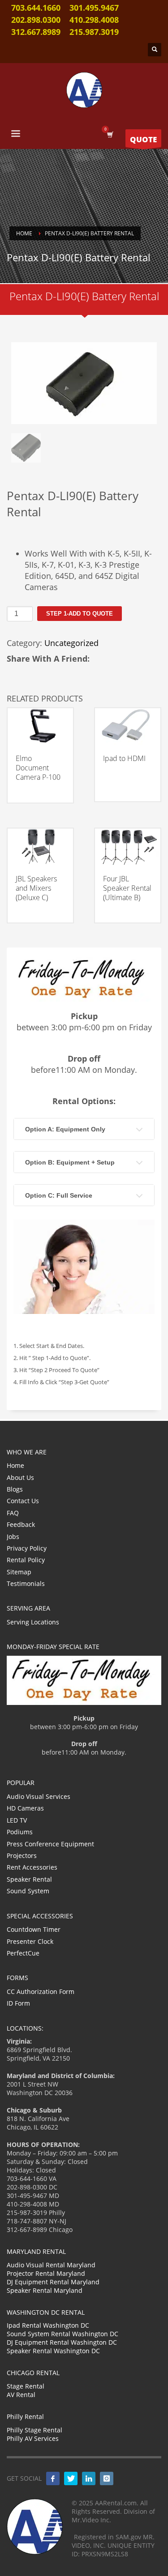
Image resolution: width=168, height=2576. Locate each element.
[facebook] (53, 2478)
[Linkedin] (89, 2478)
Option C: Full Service (59, 1195)
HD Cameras (25, 1808)
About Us (20, 1477)
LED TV (17, 1820)
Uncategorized (71, 643)
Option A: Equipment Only (65, 1129)
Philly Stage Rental (34, 2430)
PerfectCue (23, 1953)
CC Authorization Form (41, 1992)
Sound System (28, 1891)
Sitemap (19, 1572)
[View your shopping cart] (110, 134)
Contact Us (23, 1501)
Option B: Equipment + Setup (70, 1162)
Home (15, 1465)
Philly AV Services (33, 2438)
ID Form (18, 2003)
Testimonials (26, 1583)
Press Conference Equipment (50, 1844)
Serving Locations (33, 1622)
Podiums (20, 1832)
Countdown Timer (34, 1929)
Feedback (21, 1524)
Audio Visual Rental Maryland (51, 2265)
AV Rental (21, 2395)
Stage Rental (26, 2386)
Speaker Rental (29, 1879)
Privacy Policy (27, 1548)
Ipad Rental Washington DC (48, 2325)
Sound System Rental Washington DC (62, 2334)
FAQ (13, 1513)
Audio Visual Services (39, 1796)
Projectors (22, 1855)
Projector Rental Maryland (46, 2273)
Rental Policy (26, 1560)
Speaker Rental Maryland (45, 2290)
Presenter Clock (30, 1941)
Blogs (15, 1489)
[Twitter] (71, 2478)
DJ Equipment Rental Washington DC (62, 2342)
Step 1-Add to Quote (80, 614)
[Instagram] (107, 2478)
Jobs (13, 1537)
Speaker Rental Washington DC (53, 2351)
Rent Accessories (32, 1867)
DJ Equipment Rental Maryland (53, 2282)
